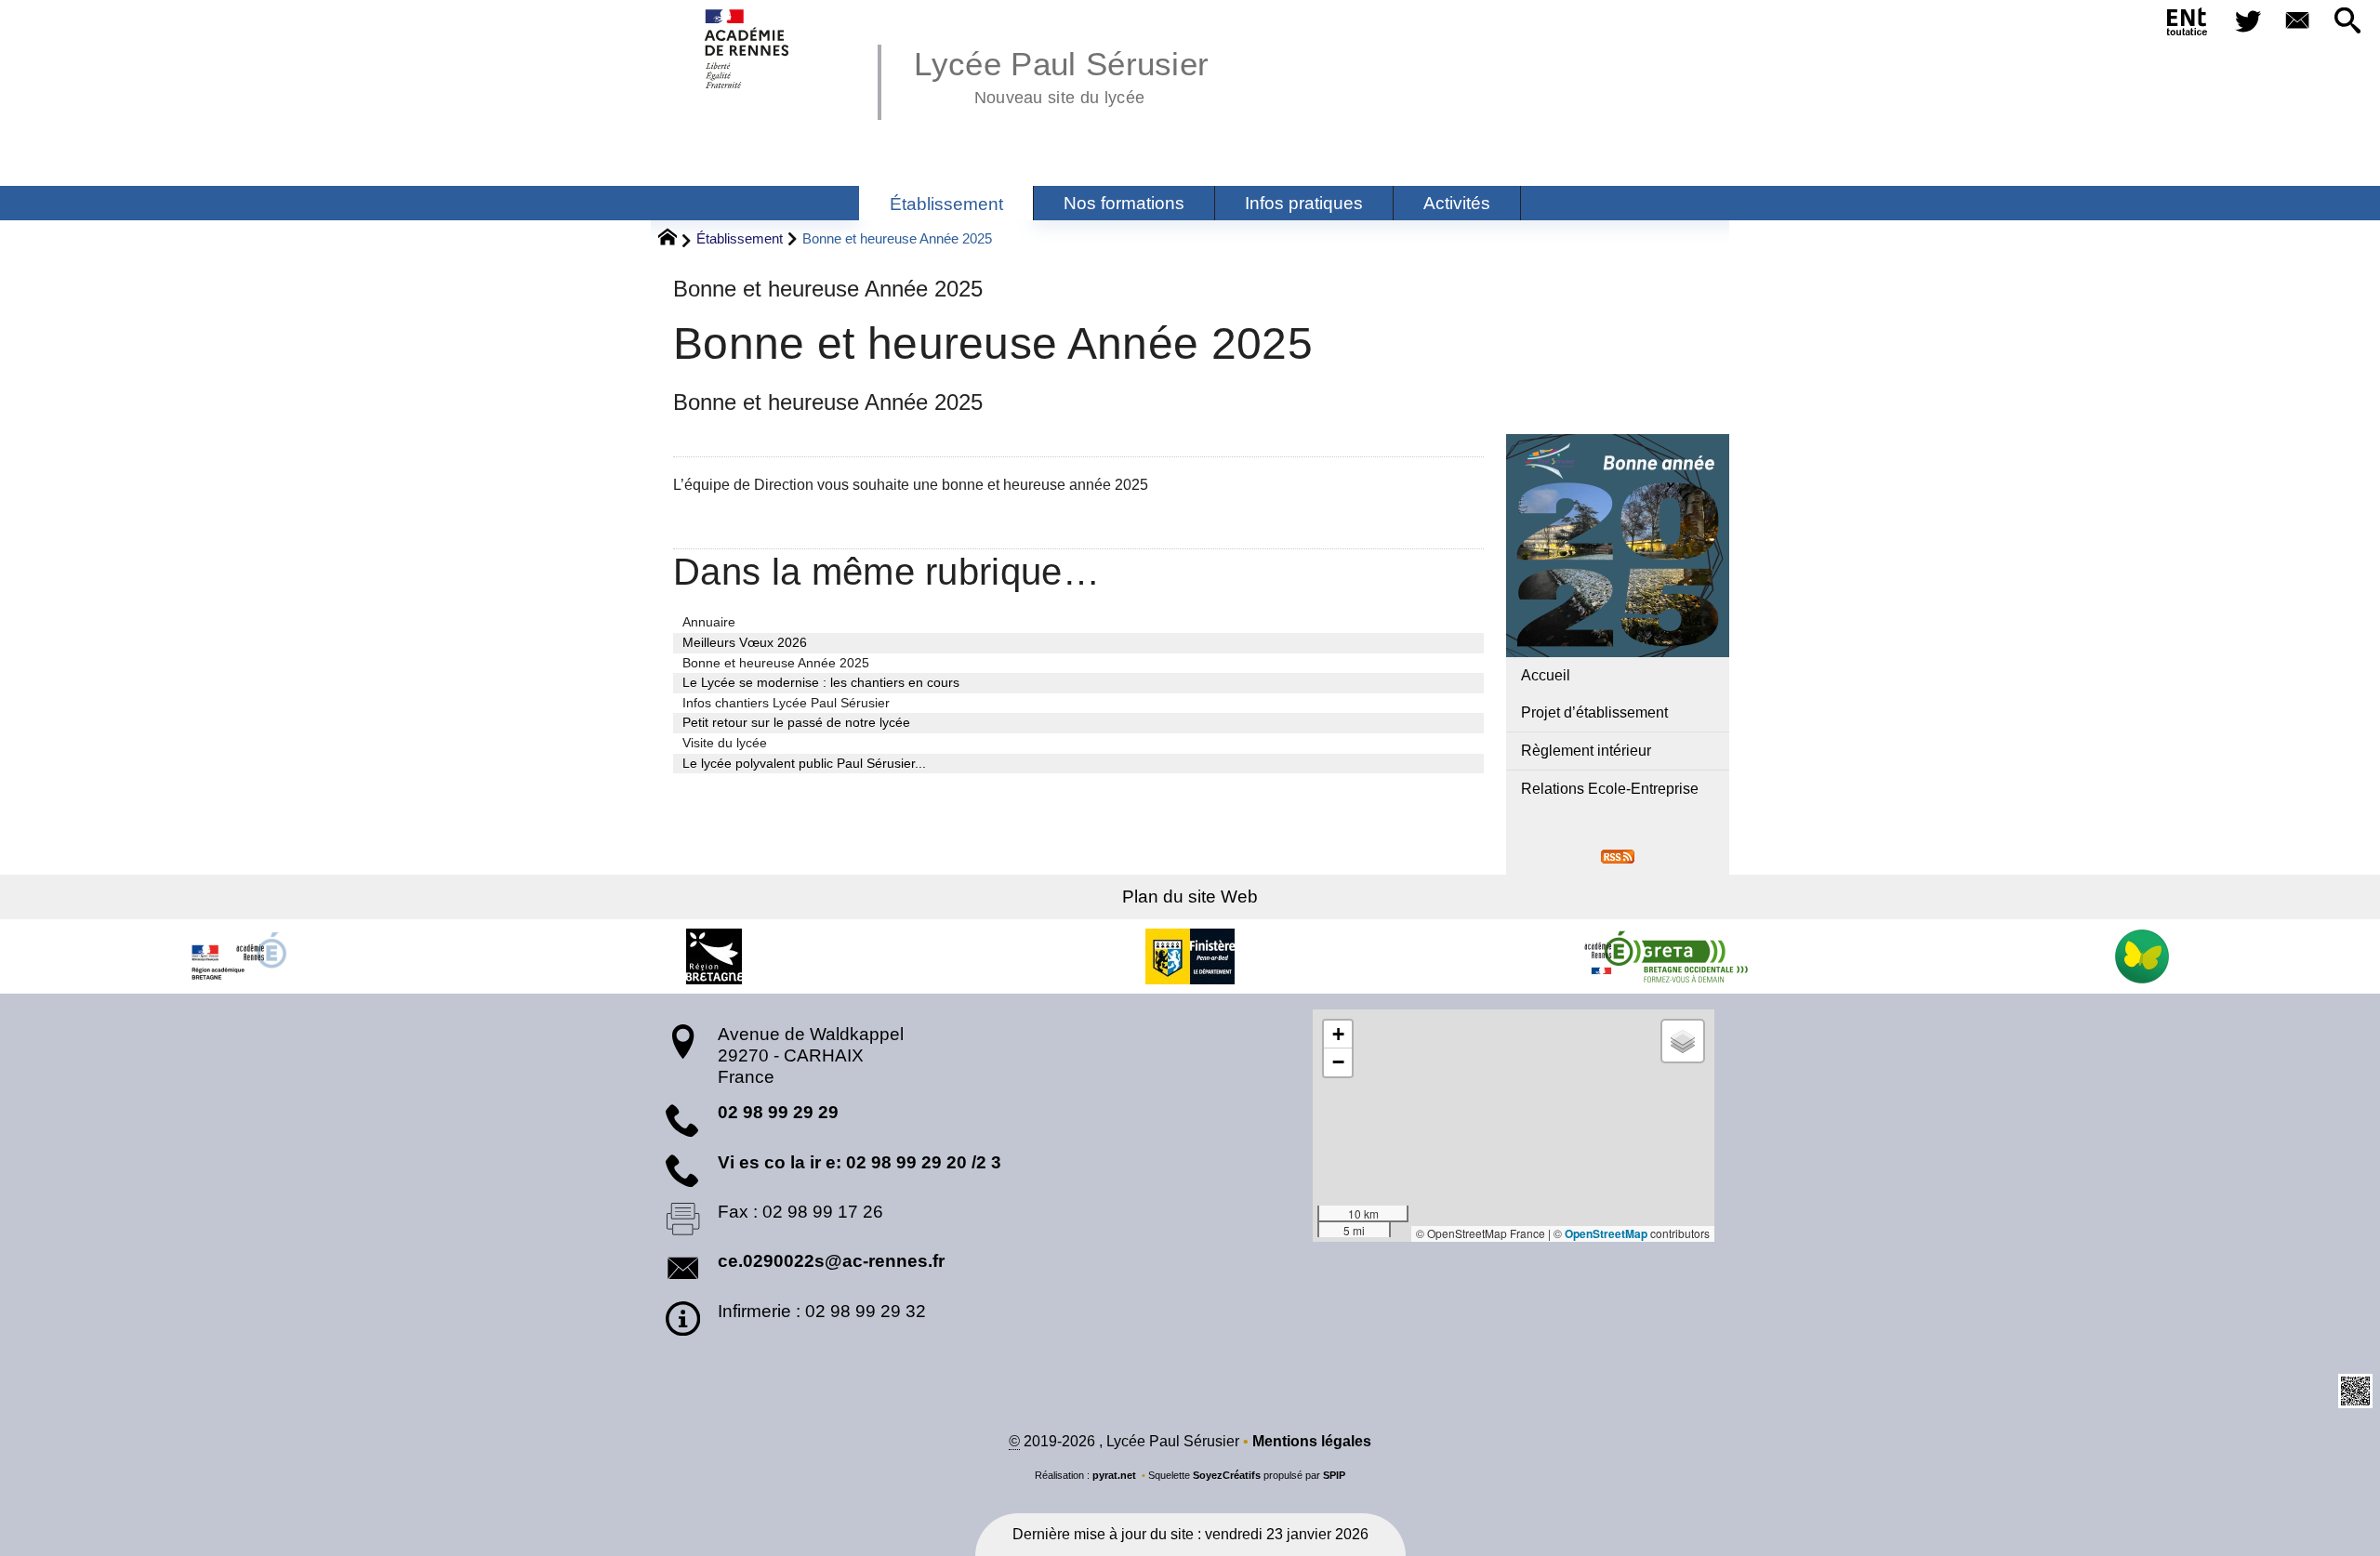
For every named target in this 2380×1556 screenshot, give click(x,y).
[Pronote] (2142, 956)
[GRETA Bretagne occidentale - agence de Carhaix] (1666, 956)
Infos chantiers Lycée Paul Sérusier (786, 703)
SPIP (1334, 1475)
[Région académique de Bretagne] (238, 956)
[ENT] (2188, 25)
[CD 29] (1190, 956)
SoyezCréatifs (1227, 1475)
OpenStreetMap (1606, 1233)
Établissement (740, 238)
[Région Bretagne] (714, 956)
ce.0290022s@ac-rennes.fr (831, 1261)
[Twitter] (2248, 22)
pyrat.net (1114, 1475)
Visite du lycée (725, 743)
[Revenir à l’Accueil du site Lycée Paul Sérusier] (748, 49)
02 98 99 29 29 (778, 1112)
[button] (2347, 22)
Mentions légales (1312, 1441)
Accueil (1546, 675)
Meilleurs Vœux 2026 (745, 642)
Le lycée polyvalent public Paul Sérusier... (804, 763)
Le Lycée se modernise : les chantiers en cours (821, 682)
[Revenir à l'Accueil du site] (675, 240)
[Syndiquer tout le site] (1618, 856)
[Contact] (2298, 22)
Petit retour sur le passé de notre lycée (796, 722)
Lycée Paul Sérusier (1061, 74)
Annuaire (709, 622)
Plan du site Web (1190, 897)
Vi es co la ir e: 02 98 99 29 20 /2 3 (859, 1162)
